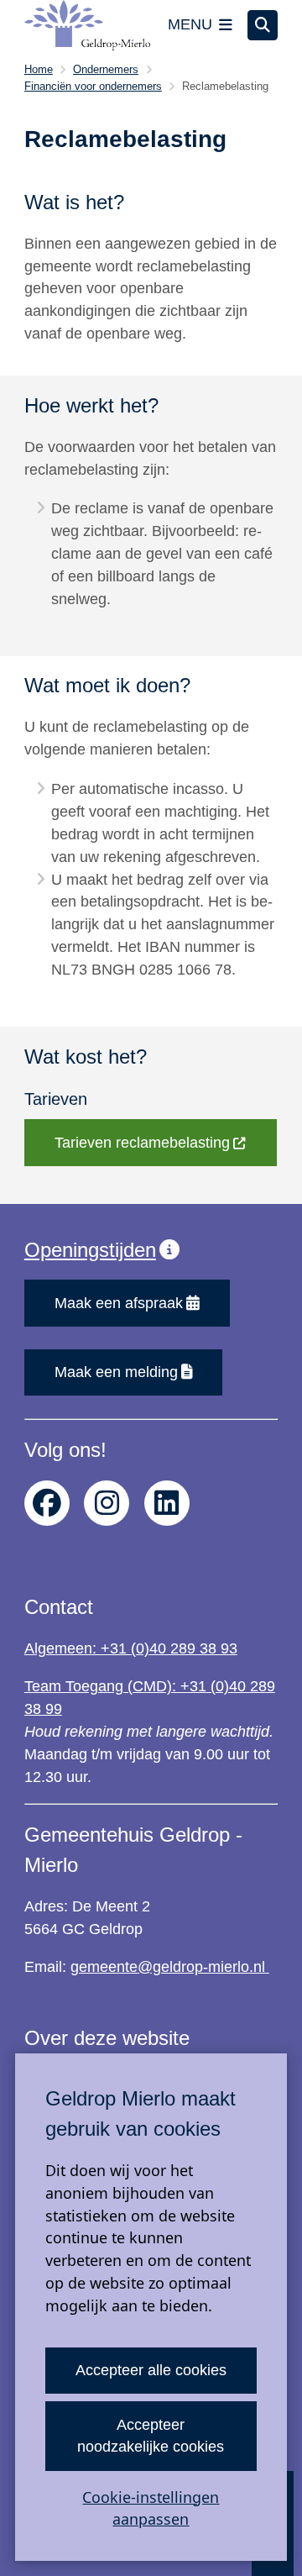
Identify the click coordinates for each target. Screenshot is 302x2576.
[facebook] (47, 1503)
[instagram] (107, 1503)
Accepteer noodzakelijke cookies (151, 2436)
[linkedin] (167, 1503)
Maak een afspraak (119, 1303)
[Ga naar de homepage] (87, 25)
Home (39, 69)
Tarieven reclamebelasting (142, 1143)
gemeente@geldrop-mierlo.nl (170, 1967)
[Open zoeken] (263, 25)
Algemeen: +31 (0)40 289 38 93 (131, 1648)
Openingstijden (90, 1250)
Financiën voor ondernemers (93, 86)
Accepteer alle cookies (151, 2370)
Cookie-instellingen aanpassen (151, 2508)
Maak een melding (116, 1372)
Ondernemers (106, 69)
